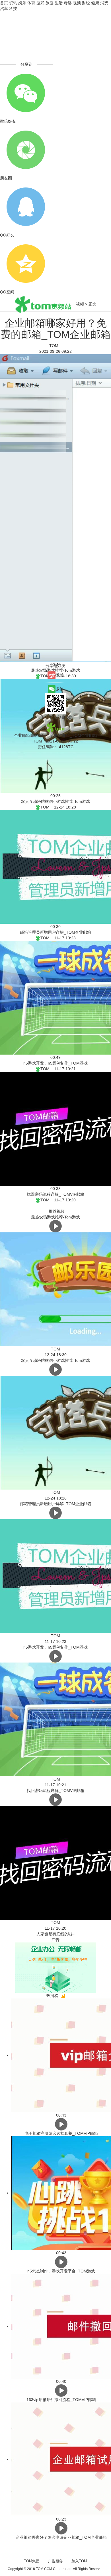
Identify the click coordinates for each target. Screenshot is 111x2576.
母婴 (68, 3)
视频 (77, 3)
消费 (104, 3)
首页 (4, 3)
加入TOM (79, 2561)
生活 (59, 3)
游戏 (40, 3)
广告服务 (55, 2561)
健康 (95, 3)
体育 (31, 3)
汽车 (4, 9)
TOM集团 (32, 2561)
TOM (55, 346)
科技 (13, 9)
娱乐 (22, 3)
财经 (86, 3)
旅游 (50, 3)
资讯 (13, 3)
